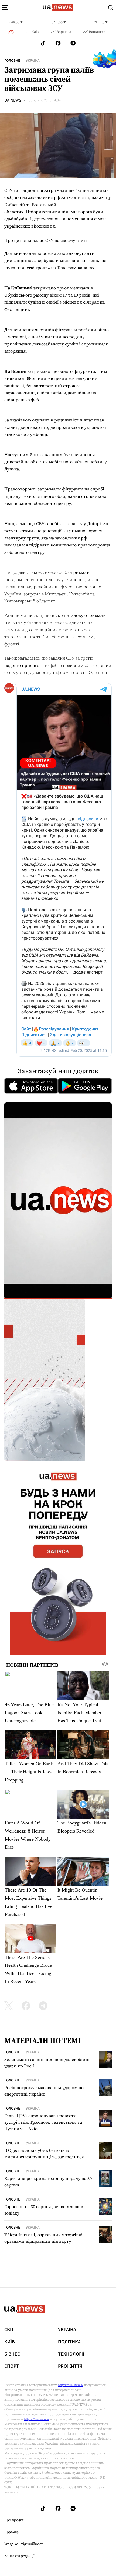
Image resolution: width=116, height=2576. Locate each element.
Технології (71, 2354)
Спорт (12, 2366)
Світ (9, 2330)
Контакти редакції (19, 2556)
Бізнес (12, 2354)
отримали (79, 572)
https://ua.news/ (70, 2385)
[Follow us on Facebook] (58, 43)
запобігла (55, 523)
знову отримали (89, 615)
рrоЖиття (70, 2366)
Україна (33, 61)
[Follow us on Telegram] (73, 43)
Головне (12, 61)
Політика (69, 2342)
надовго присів (20, 665)
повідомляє (33, 240)
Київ (10, 2342)
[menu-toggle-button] (5, 8)
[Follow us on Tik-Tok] (43, 43)
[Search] (111, 8)
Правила (11, 2532)
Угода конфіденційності (24, 2544)
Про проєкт (14, 2520)
